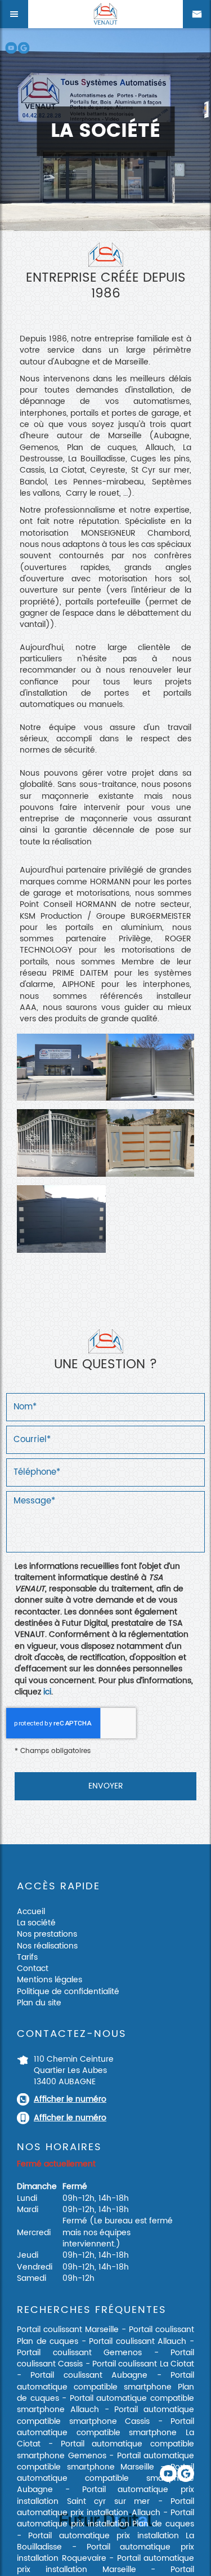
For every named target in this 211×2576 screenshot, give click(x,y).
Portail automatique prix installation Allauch (105, 2507)
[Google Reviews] (23, 48)
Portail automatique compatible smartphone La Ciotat (105, 2433)
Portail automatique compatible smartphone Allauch (105, 2404)
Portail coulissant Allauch (138, 2341)
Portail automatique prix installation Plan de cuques (105, 2518)
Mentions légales (50, 1980)
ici (47, 1692)
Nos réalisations (47, 1946)
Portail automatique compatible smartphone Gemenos (105, 2450)
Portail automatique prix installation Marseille (105, 2564)
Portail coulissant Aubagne (89, 2375)
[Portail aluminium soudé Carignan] (150, 1067)
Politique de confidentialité (68, 1992)
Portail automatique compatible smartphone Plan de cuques (105, 2387)
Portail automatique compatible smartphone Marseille (105, 2461)
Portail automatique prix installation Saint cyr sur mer (105, 2495)
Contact (33, 1968)
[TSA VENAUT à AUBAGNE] (61, 1067)
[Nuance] (150, 1143)
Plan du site (39, 2003)
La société (36, 1923)
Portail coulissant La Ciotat (143, 2364)
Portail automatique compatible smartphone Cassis (105, 2415)
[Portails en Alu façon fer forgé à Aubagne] (61, 1143)
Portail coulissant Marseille (68, 2330)
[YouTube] (11, 48)
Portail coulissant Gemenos (79, 2353)
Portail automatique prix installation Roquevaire (105, 2553)
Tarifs (27, 1957)
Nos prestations (47, 1934)
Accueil (31, 1912)
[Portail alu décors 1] (61, 1219)
